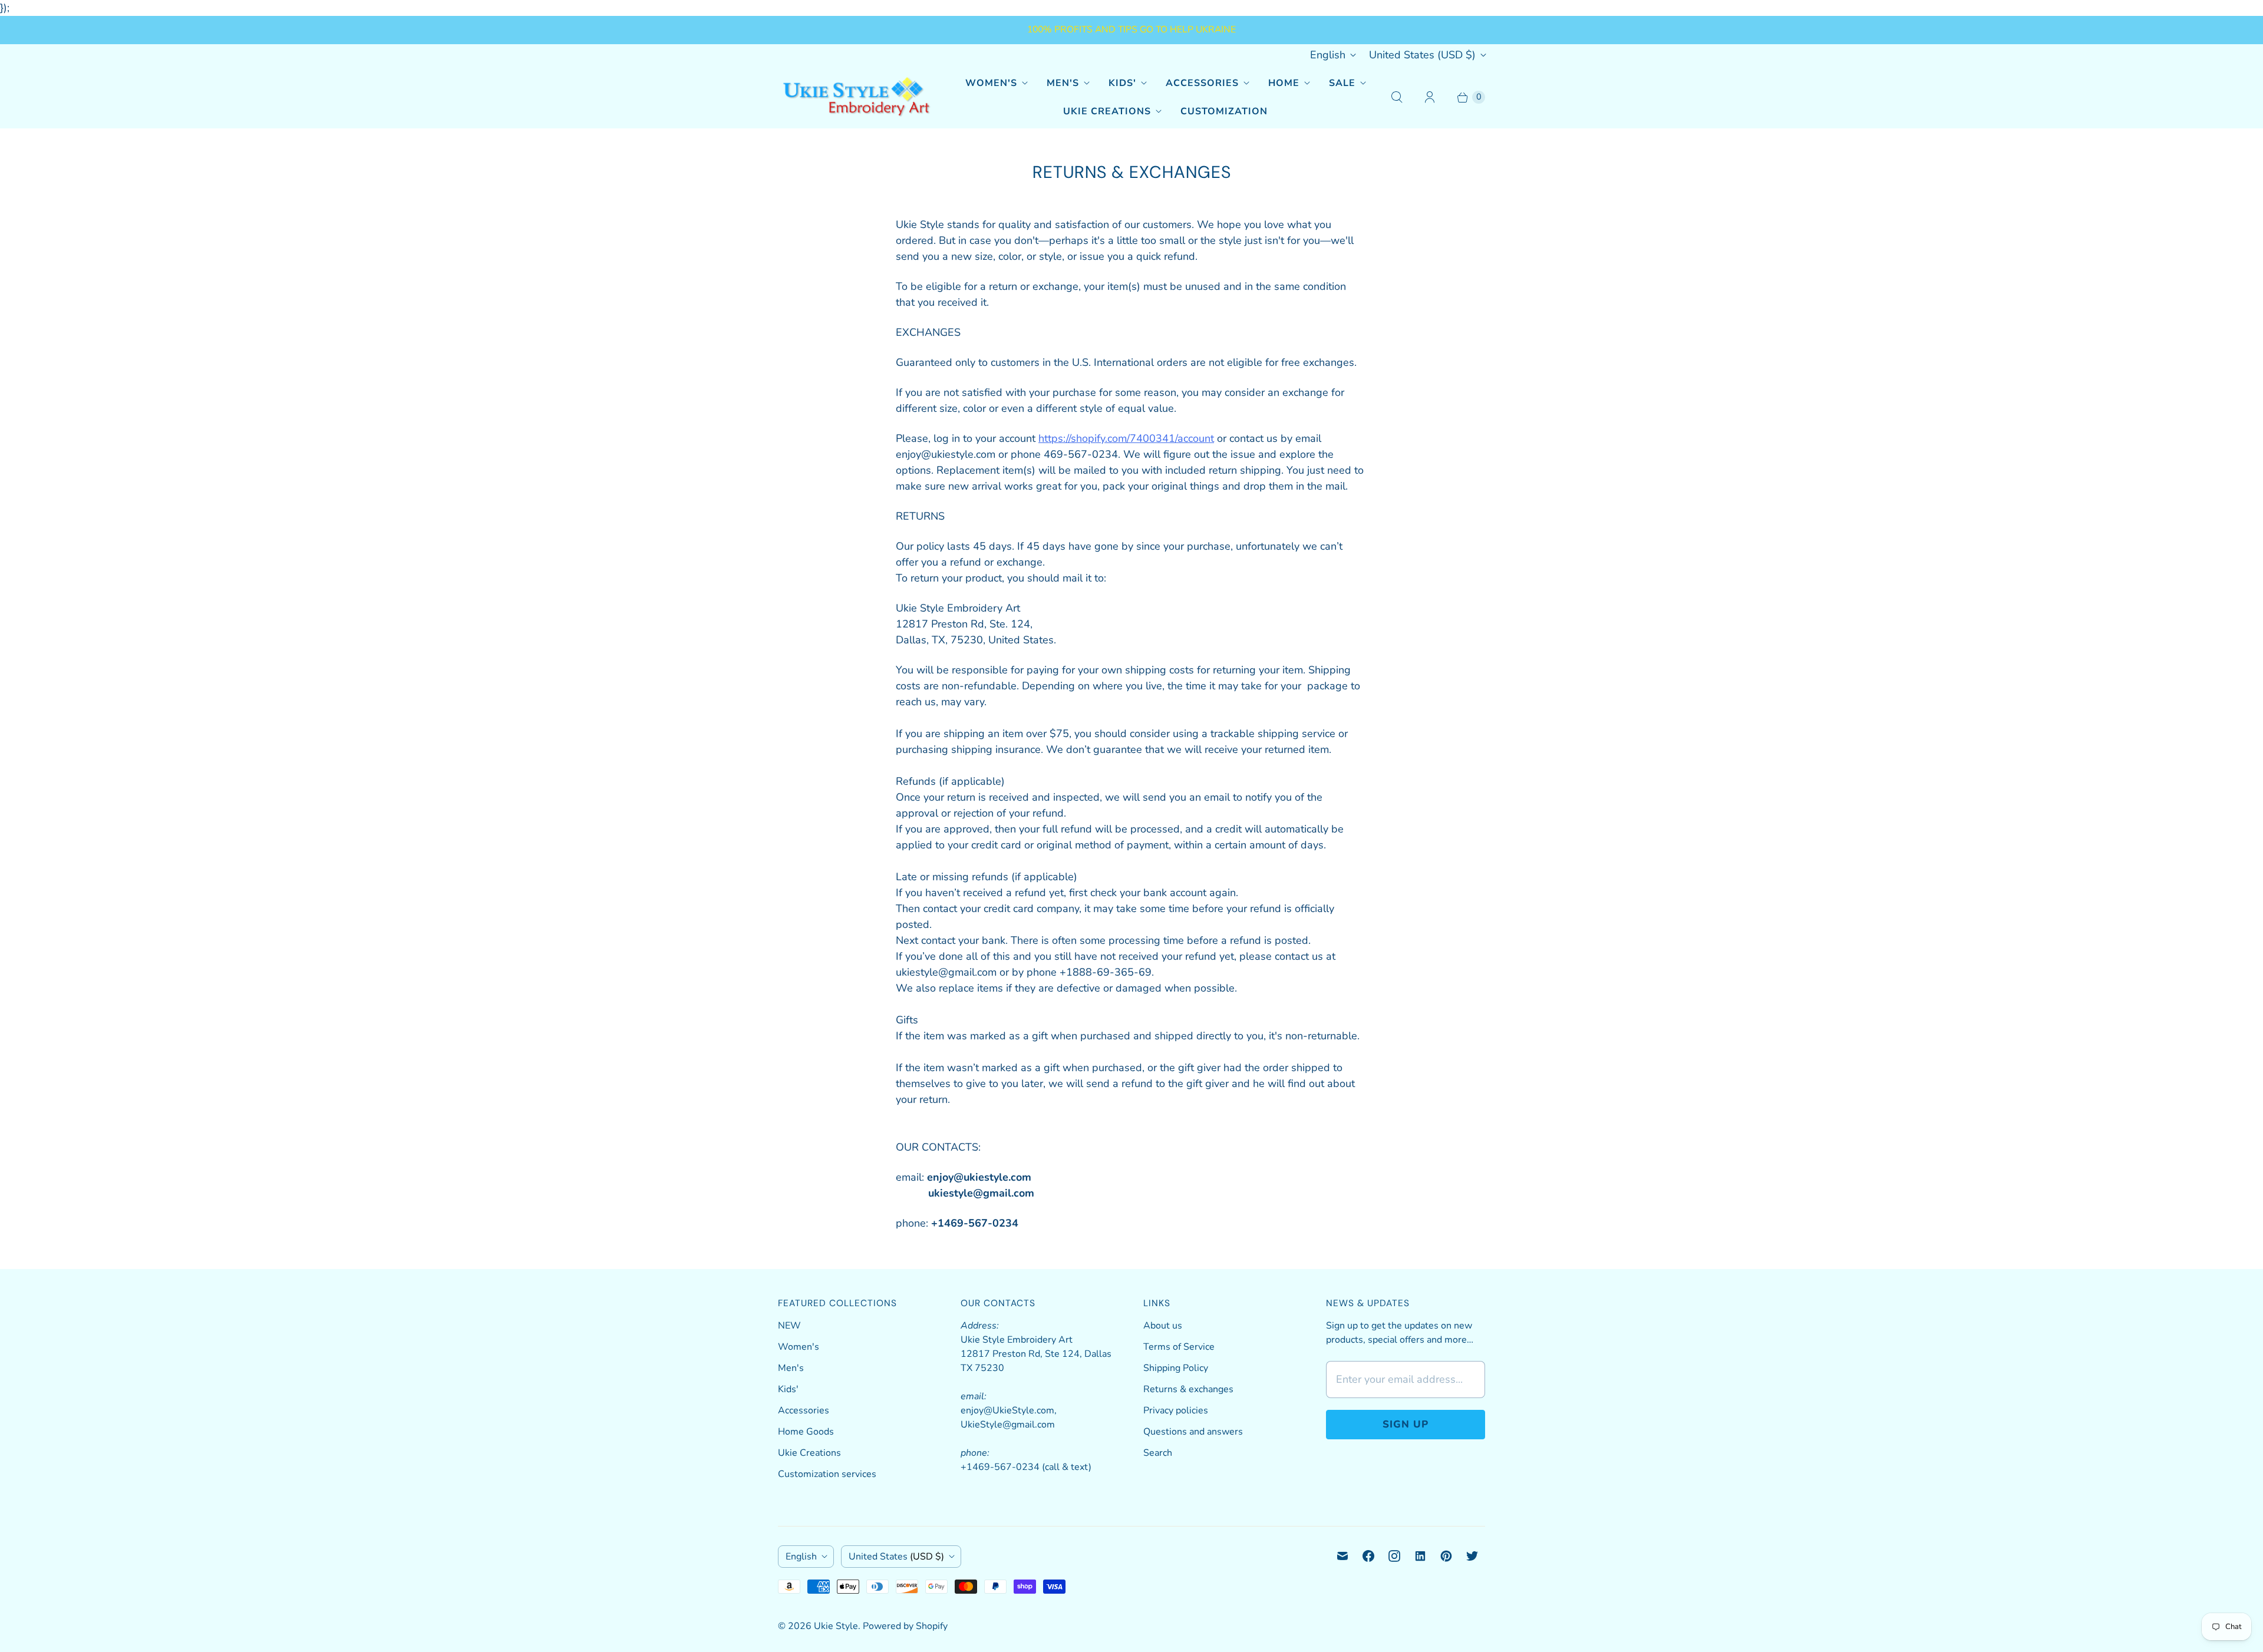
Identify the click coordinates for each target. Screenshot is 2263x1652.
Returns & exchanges (1188, 1389)
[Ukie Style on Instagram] (1394, 1556)
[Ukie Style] (856, 97)
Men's (1063, 83)
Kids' (1122, 83)
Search (1158, 1453)
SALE (1342, 83)
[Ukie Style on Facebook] (1368, 1556)
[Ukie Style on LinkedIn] (1420, 1556)
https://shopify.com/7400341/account (1126, 438)
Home (1284, 83)
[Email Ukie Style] (1342, 1556)
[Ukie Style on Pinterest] (1446, 1556)
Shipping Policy (1176, 1368)
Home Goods (806, 1432)
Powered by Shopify (905, 1626)
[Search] (1397, 97)
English (1328, 55)
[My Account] (1430, 97)
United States (1422, 55)
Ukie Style (836, 1626)
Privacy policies (1176, 1410)
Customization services (827, 1474)
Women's (991, 83)
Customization (1224, 111)
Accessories (1202, 83)
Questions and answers (1193, 1432)
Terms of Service (1179, 1347)
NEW (789, 1326)
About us (1163, 1326)
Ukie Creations (1107, 111)
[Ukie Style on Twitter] (1472, 1556)
